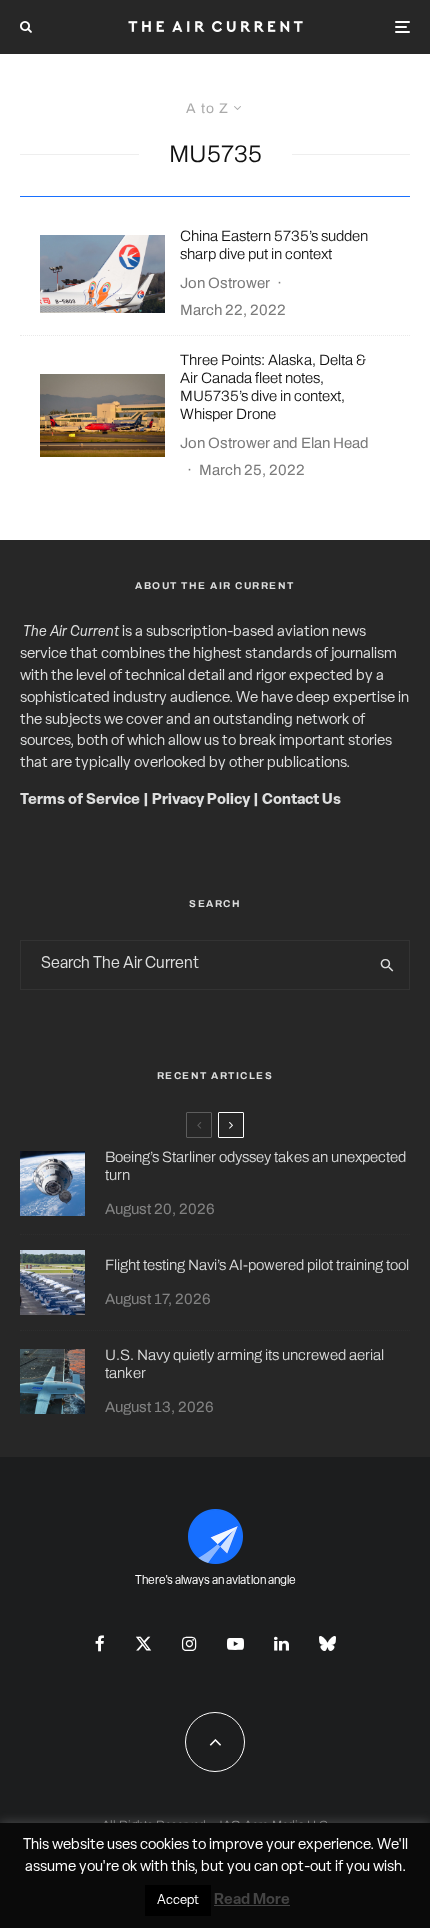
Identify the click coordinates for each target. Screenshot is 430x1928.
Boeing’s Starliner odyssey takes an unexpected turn (255, 1166)
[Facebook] (100, 1643)
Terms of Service (80, 800)
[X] (143, 1643)
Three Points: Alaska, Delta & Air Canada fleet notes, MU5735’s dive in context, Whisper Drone (273, 387)
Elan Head (335, 443)
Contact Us (301, 800)
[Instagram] (189, 1643)
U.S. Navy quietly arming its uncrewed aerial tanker (244, 1364)
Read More (252, 1900)
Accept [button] (178, 1900)
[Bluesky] (327, 1643)
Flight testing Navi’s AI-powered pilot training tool (257, 1265)
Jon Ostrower (225, 283)
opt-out (306, 1867)
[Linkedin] (281, 1643)
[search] (388, 965)
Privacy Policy (201, 800)
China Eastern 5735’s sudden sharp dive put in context (274, 245)
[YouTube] (235, 1643)
